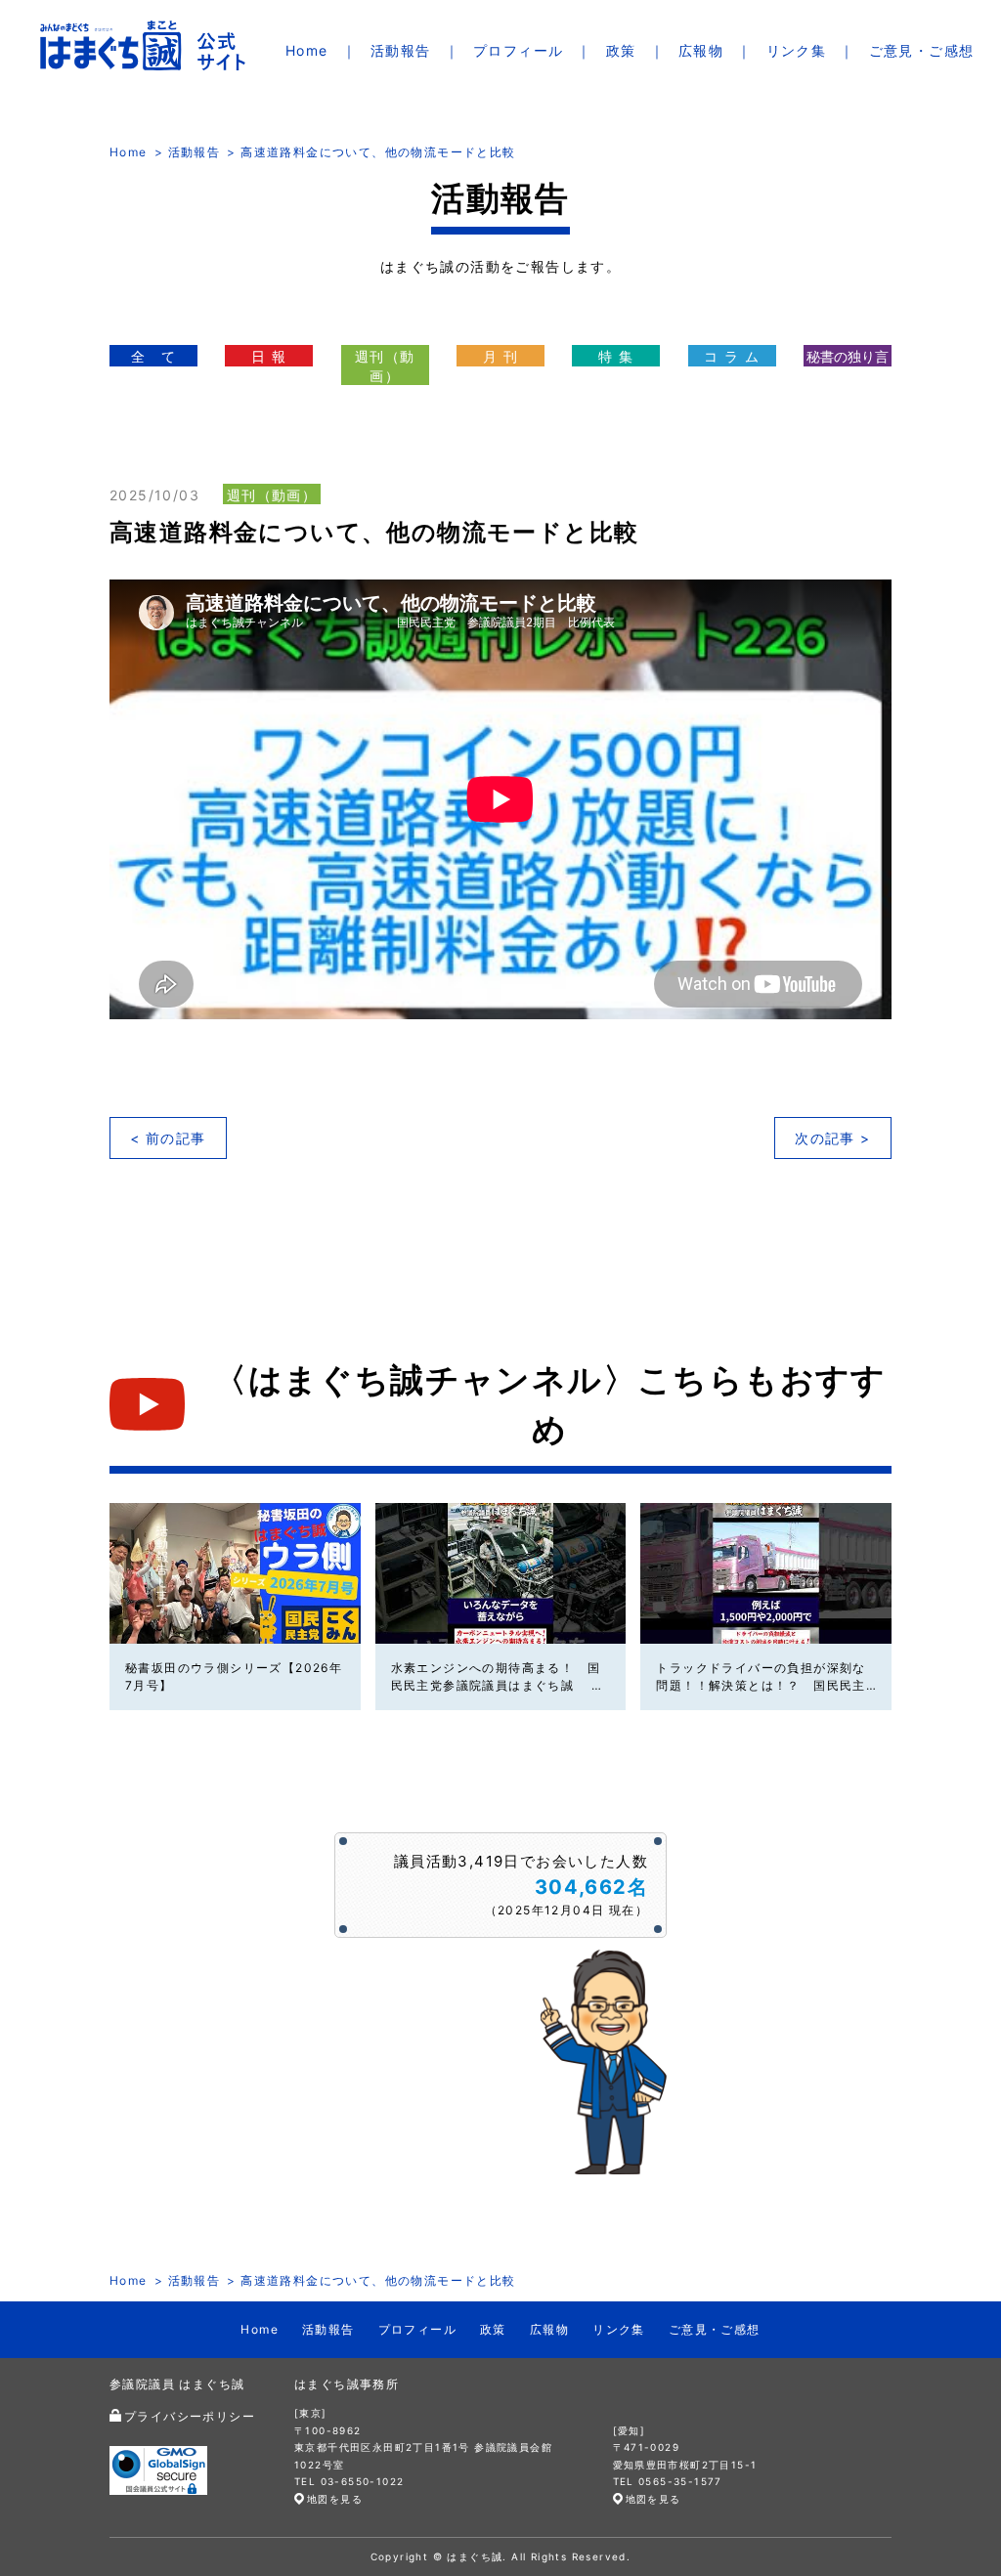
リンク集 (797, 50)
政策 (621, 50)
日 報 (269, 356)
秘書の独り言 (848, 356)
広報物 (701, 50)
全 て (153, 356)
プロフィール (518, 50)
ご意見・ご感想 (922, 50)
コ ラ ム (732, 356)
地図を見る (335, 2499)
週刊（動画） (385, 366)
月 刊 (500, 356)
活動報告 (401, 50)
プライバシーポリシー (190, 2416)
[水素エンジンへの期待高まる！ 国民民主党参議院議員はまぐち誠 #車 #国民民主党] (501, 1573)
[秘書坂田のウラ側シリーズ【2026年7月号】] (235, 1573)
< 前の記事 (168, 1138)
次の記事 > (832, 1138)
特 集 (616, 356)
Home (307, 50)
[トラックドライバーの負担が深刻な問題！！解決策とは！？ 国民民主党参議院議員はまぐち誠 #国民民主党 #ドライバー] (766, 1573)
